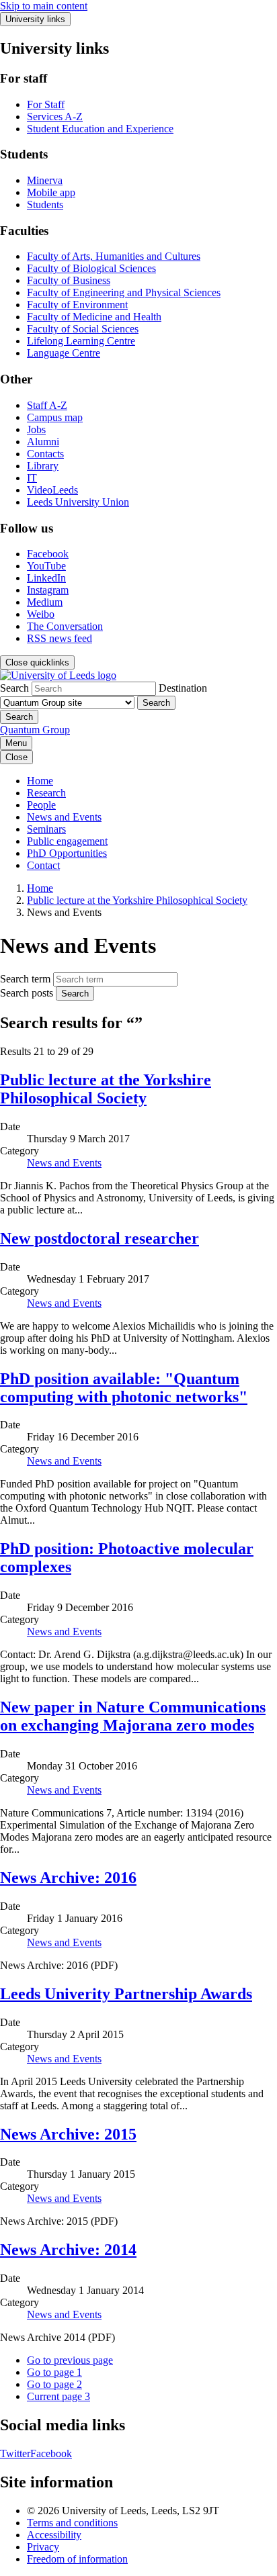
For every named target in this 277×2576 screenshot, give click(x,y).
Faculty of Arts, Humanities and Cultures (114, 256)
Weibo (41, 614)
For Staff (46, 104)
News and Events (64, 817)
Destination (183, 688)
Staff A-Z (47, 405)
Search (14, 688)
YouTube (46, 566)
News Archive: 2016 (68, 1878)
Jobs (36, 429)
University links (35, 19)
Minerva (45, 180)
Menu (16, 743)
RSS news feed (60, 638)
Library (43, 466)
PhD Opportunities (67, 853)
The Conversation (65, 626)
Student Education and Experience (100, 129)
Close (16, 757)
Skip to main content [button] (44, 6)
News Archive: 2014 (68, 2250)
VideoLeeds (52, 490)
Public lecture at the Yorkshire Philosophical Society (137, 900)
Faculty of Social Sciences (83, 329)
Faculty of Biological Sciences (91, 268)
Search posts (27, 993)
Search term (25, 979)
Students (45, 204)
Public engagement (67, 841)
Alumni (43, 442)
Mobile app (51, 192)
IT (32, 478)
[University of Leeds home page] (58, 675)
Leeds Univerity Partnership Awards (126, 1994)
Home (40, 781)
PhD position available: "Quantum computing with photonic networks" (124, 1388)
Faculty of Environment (77, 305)
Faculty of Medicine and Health (94, 317)
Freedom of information (77, 2559)
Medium (45, 602)
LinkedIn (46, 578)
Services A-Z (55, 117)
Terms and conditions (72, 2523)
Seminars (46, 829)
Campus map (55, 417)
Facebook (48, 554)
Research (46, 793)
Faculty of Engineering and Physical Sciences (124, 292)
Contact (43, 865)
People (41, 805)
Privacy (43, 2547)
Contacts (45, 454)
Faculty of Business (69, 280)
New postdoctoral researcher (100, 1238)
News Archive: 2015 (68, 2134)
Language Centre (64, 353)
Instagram (48, 590)
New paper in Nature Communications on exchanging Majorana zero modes (133, 1716)
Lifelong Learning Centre (81, 341)
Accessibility (54, 2535)
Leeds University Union (78, 502)
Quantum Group (35, 730)
